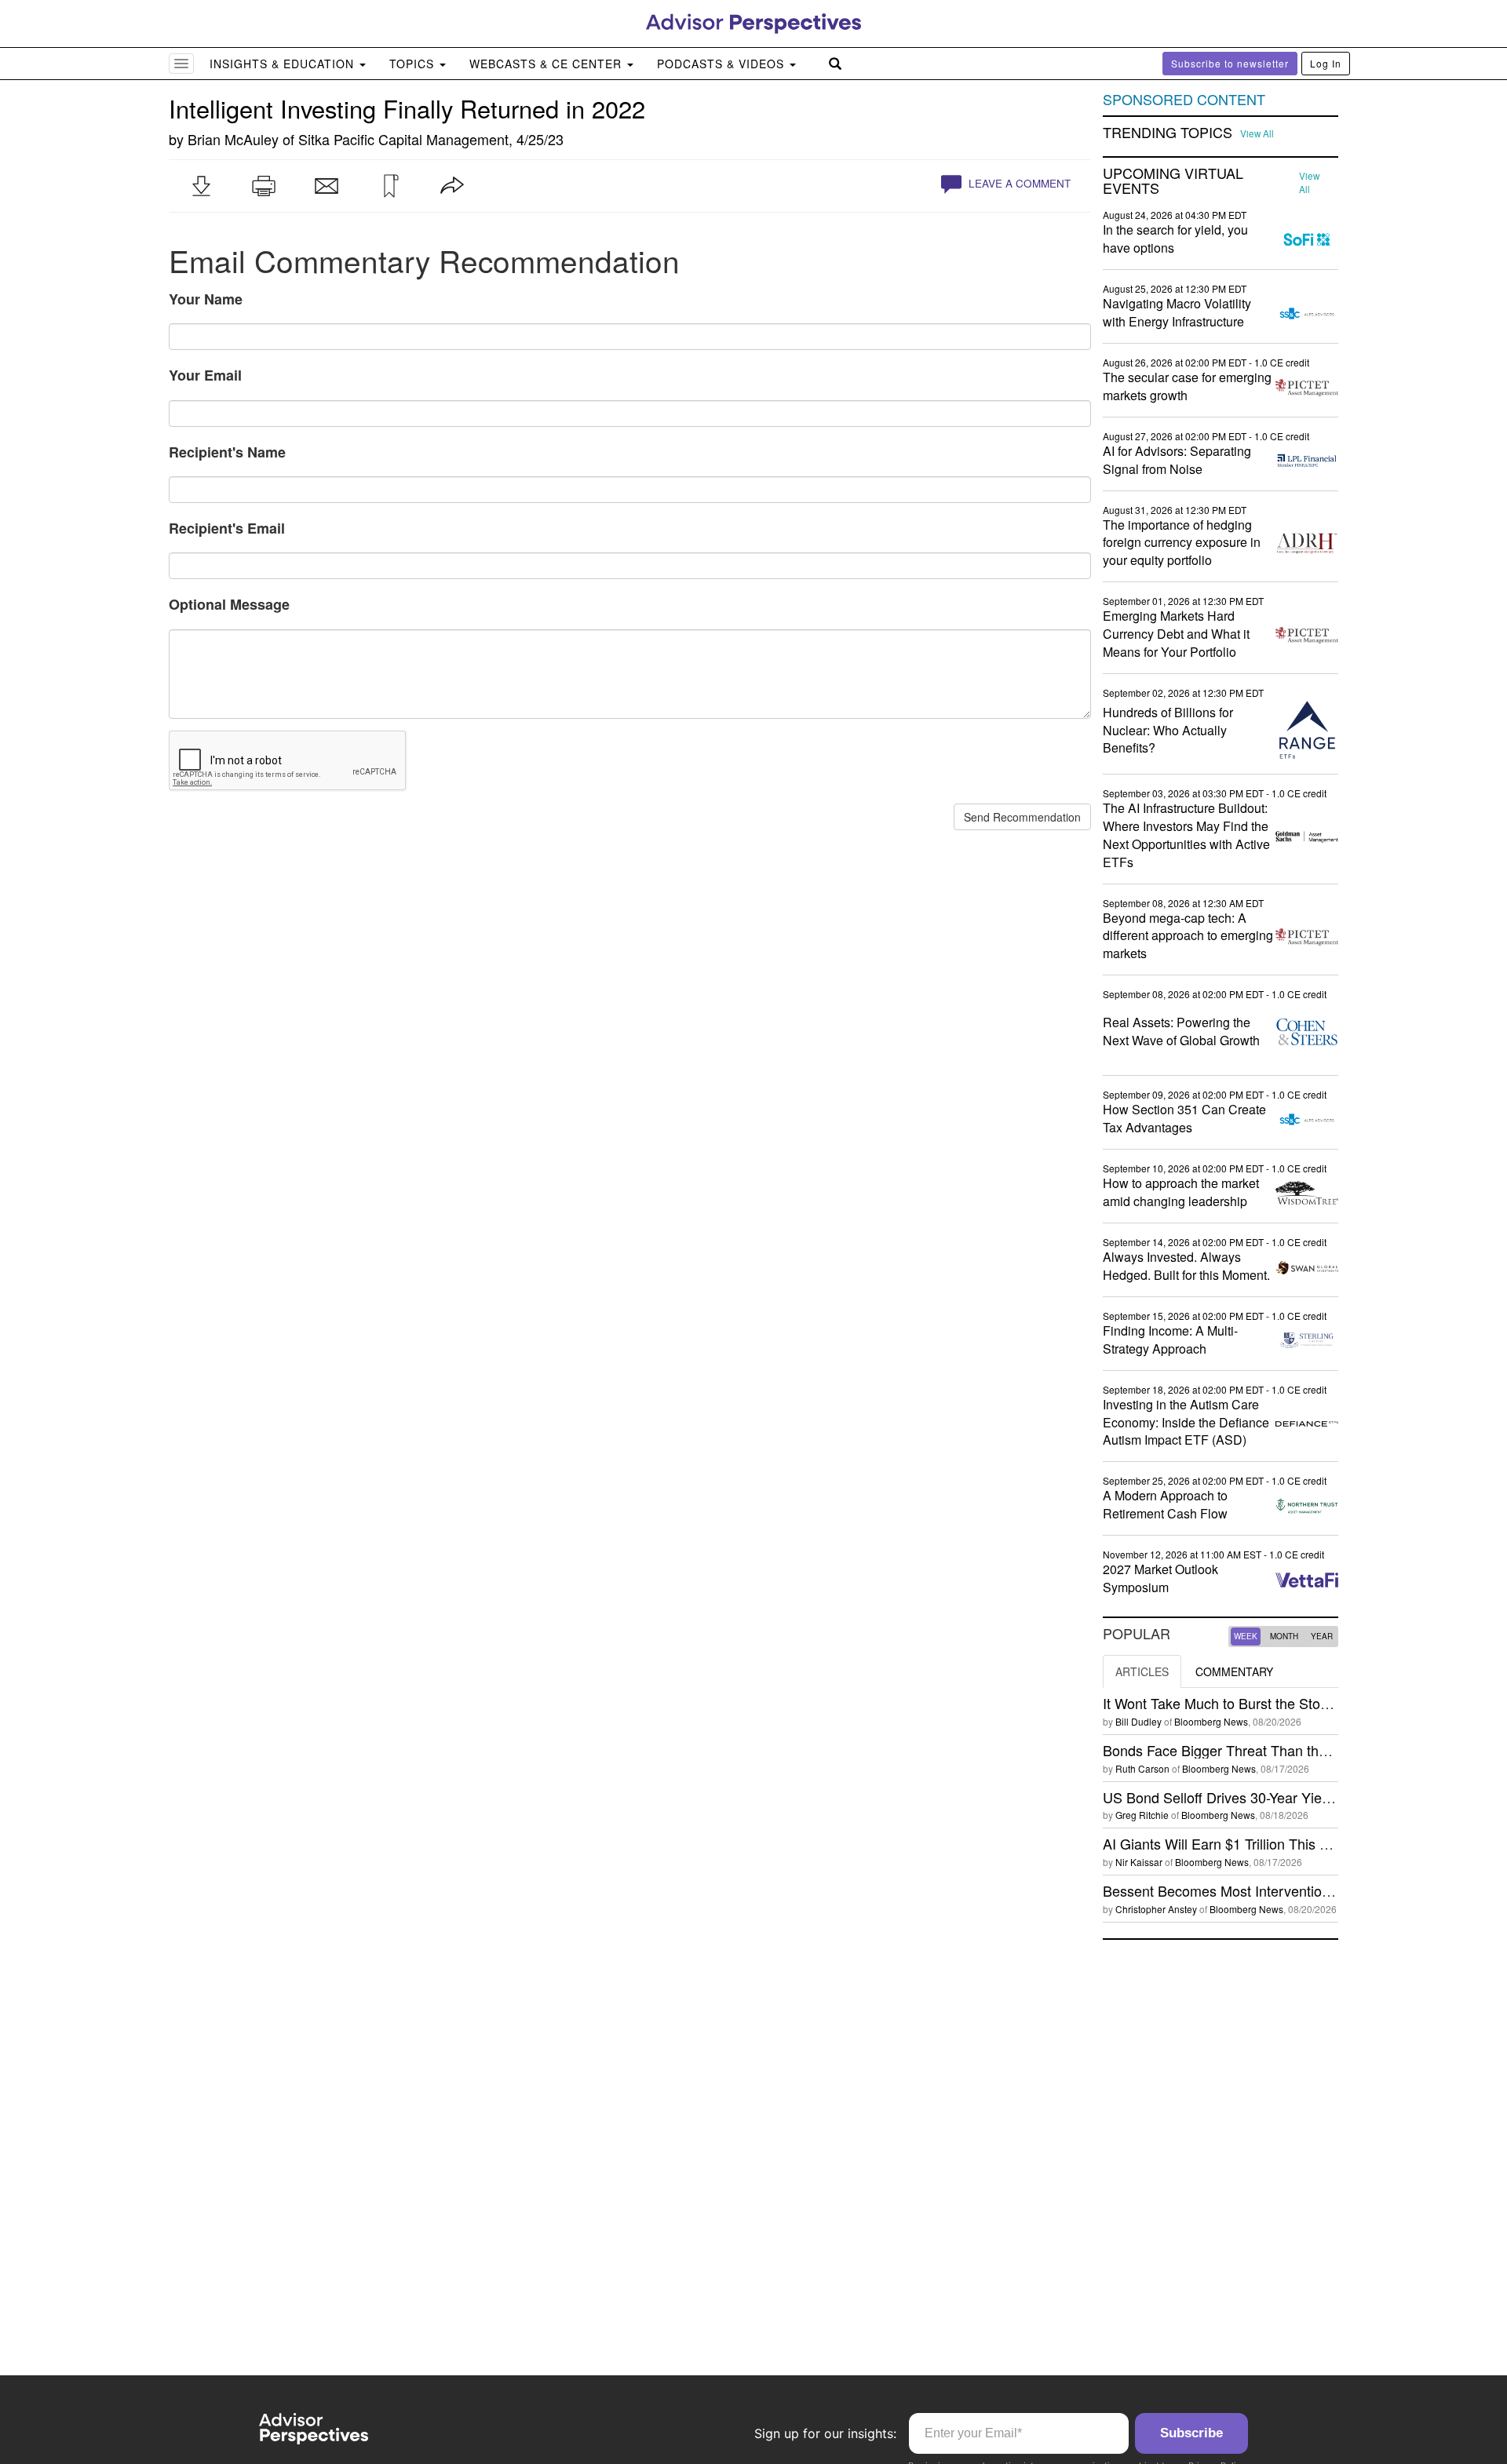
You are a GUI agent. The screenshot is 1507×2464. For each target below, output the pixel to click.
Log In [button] (1326, 63)
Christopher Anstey (1156, 1909)
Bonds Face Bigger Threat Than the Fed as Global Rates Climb (1301, 1750)
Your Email (205, 375)
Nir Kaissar (1139, 1862)
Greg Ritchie (1142, 1815)
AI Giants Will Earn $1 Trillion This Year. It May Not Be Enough (1298, 1843)
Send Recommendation (1022, 817)
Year (1322, 1636)
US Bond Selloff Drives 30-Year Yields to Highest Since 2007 (1292, 1797)
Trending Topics (1168, 133)
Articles (1142, 1671)
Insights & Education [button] (284, 64)
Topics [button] (414, 64)
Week (1246, 1636)
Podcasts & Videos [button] (722, 64)
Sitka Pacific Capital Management (403, 139)
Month (1284, 1636)
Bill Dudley (1138, 1721)
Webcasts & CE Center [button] (547, 64)
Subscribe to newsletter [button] (1230, 63)
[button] (201, 186)
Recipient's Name (227, 452)
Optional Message (229, 604)
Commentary (1234, 1671)
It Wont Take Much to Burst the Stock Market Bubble (1266, 1703)
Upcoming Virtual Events (1173, 181)
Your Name (206, 299)
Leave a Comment (1018, 183)
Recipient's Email (227, 528)
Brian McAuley (233, 139)
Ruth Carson (1142, 1768)
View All (1257, 133)
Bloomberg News (1211, 1721)
